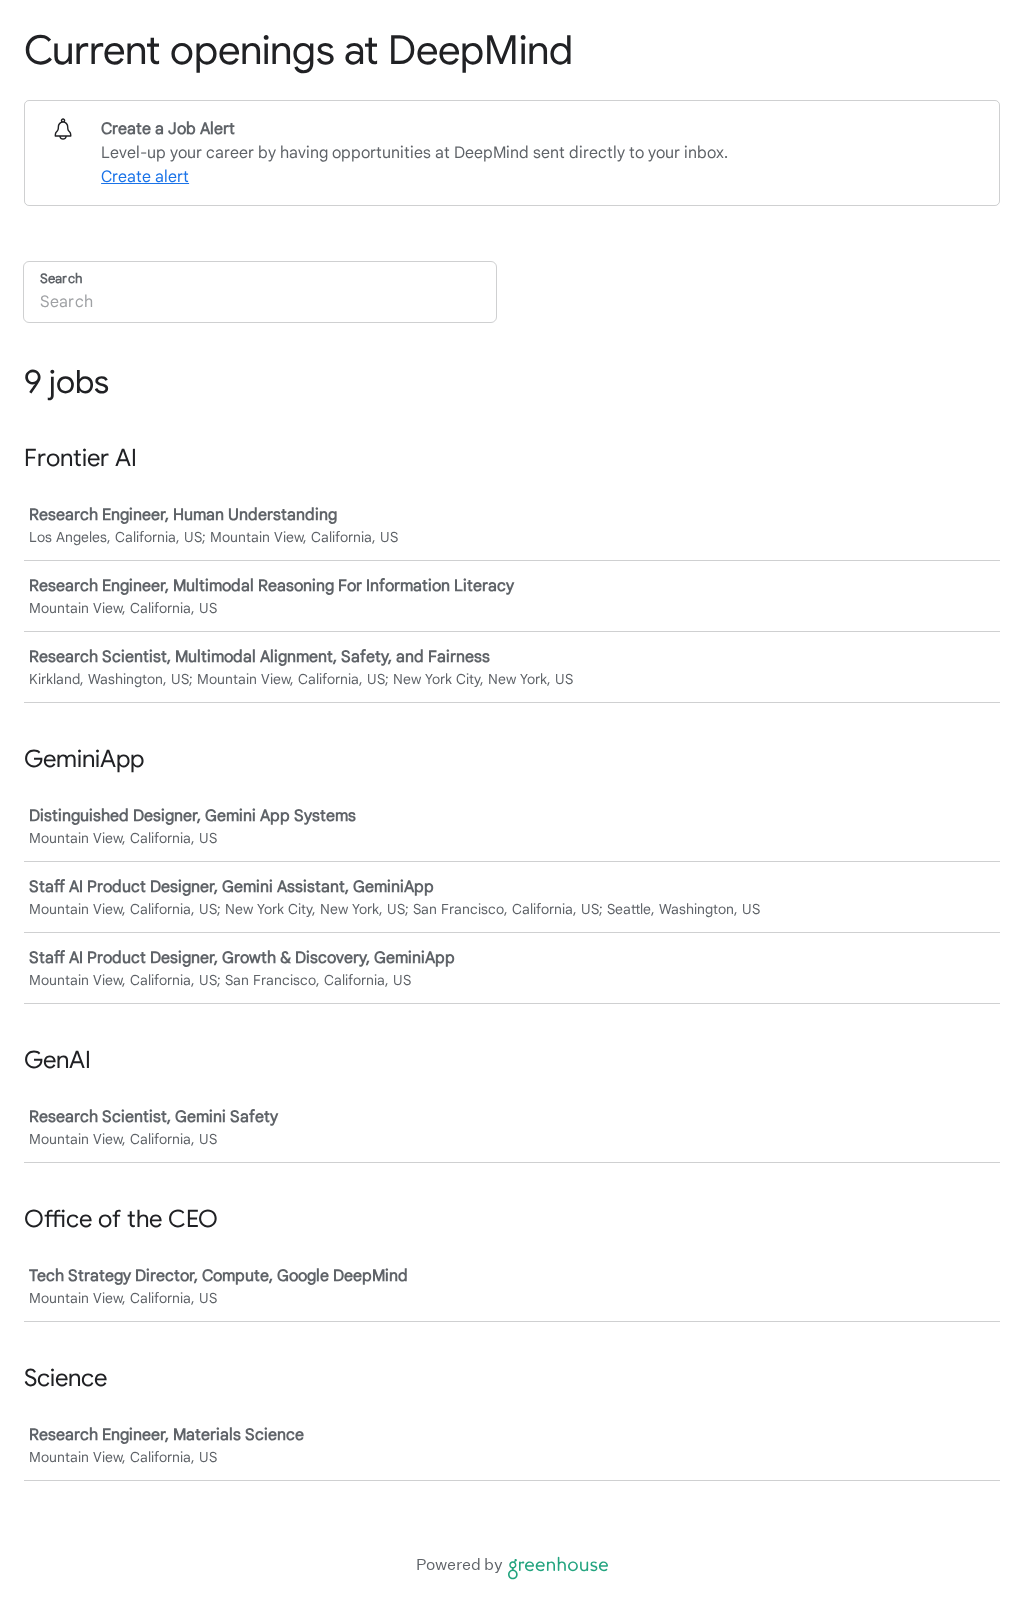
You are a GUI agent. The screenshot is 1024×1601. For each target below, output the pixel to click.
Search (61, 278)
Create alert (145, 177)
